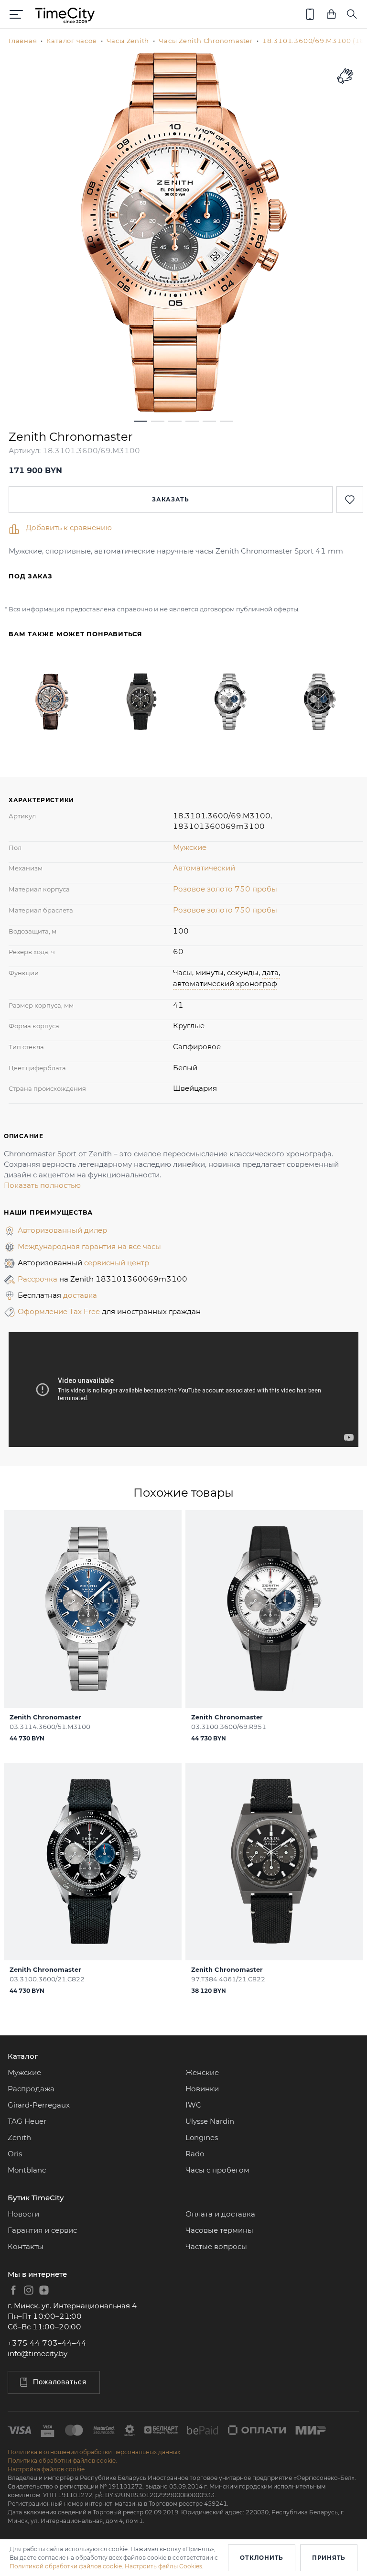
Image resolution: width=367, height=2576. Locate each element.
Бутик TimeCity (36, 2198)
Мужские (190, 847)
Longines (202, 2137)
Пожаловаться (60, 2382)
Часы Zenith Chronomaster (206, 41)
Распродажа (31, 2089)
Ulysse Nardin (210, 2121)
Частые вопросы (216, 2246)
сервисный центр (117, 1263)
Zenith (19, 2137)
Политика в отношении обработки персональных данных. (95, 2452)
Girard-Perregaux (39, 2105)
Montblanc (27, 2170)
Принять (329, 2558)
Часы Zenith (128, 41)
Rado (195, 2154)
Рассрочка (38, 1279)
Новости (23, 2214)
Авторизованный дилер (62, 1230)
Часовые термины (219, 2230)
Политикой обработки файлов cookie (66, 2566)
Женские (202, 2072)
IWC (193, 2105)
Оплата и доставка (220, 2214)
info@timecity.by (38, 2353)
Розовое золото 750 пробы (225, 889)
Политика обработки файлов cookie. (62, 2461)
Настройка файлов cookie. (47, 2469)
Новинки (202, 2089)
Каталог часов (71, 41)
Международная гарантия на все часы (89, 1246)
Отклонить (261, 2558)
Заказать (171, 499)
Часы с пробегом (217, 2170)
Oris (15, 2154)
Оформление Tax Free (60, 1311)
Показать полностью (42, 1185)
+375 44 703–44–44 (47, 2343)
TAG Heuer (27, 2121)
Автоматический (204, 868)
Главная (23, 41)
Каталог (23, 2056)
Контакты (26, 2246)
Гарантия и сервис (42, 2230)
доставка (80, 1295)
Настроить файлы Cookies (163, 2566)
